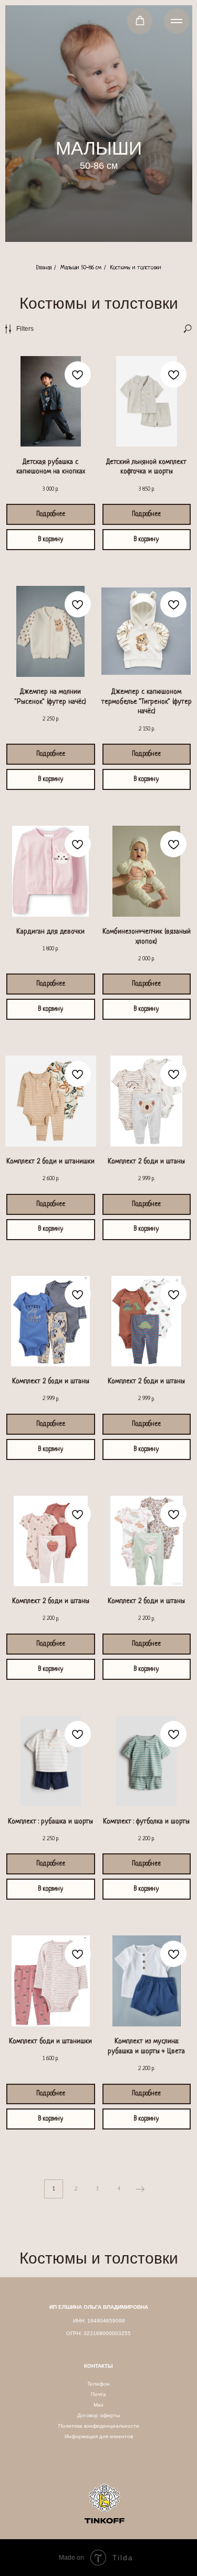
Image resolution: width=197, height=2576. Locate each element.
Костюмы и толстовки (136, 268)
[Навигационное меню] (177, 21)
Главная (44, 268)
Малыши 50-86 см (81, 268)
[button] (140, 21)
